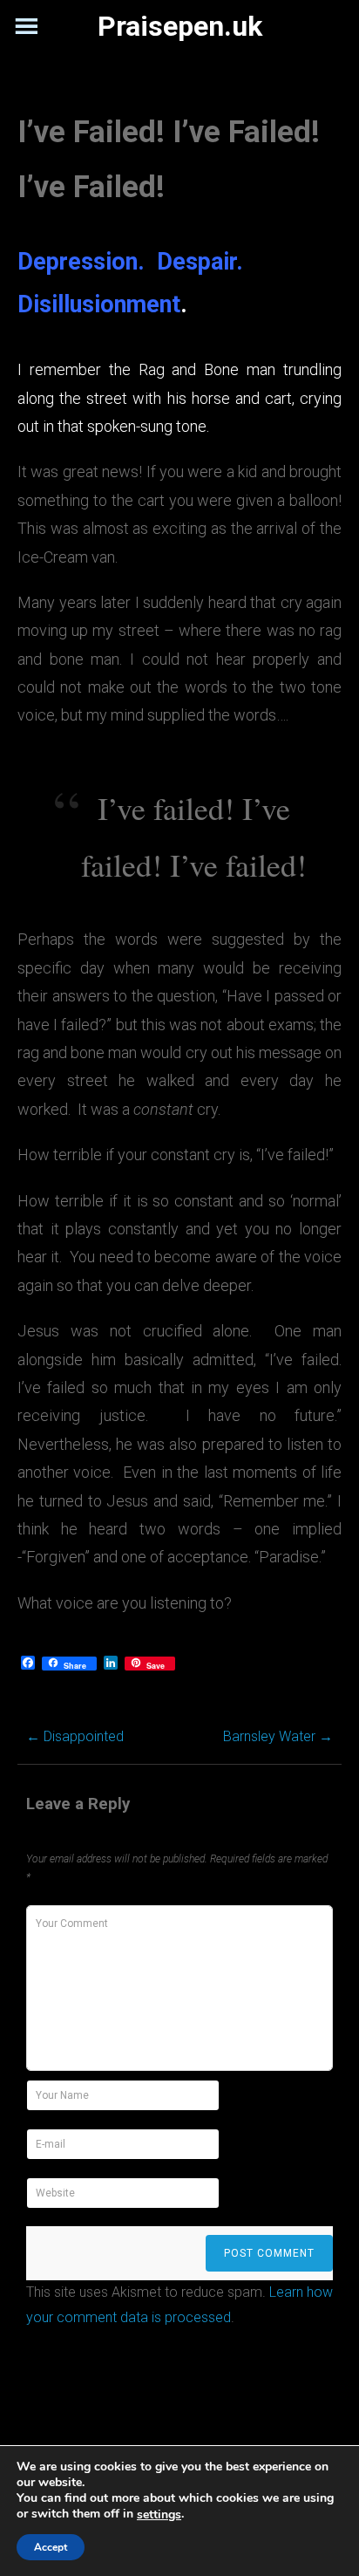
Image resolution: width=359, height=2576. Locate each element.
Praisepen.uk (180, 26)
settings (159, 2515)
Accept (51, 2547)
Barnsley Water (278, 1736)
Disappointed (75, 1736)
